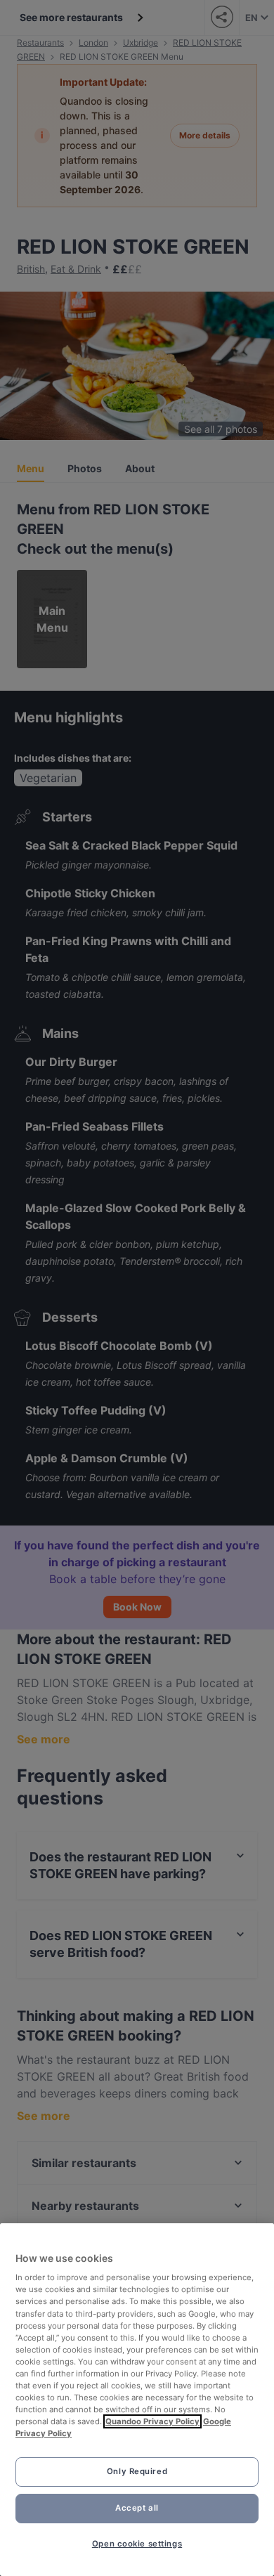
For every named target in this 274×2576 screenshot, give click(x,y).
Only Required (137, 2471)
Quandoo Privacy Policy (152, 2421)
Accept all (137, 2508)
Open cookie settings (137, 2544)
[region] (137, 2400)
